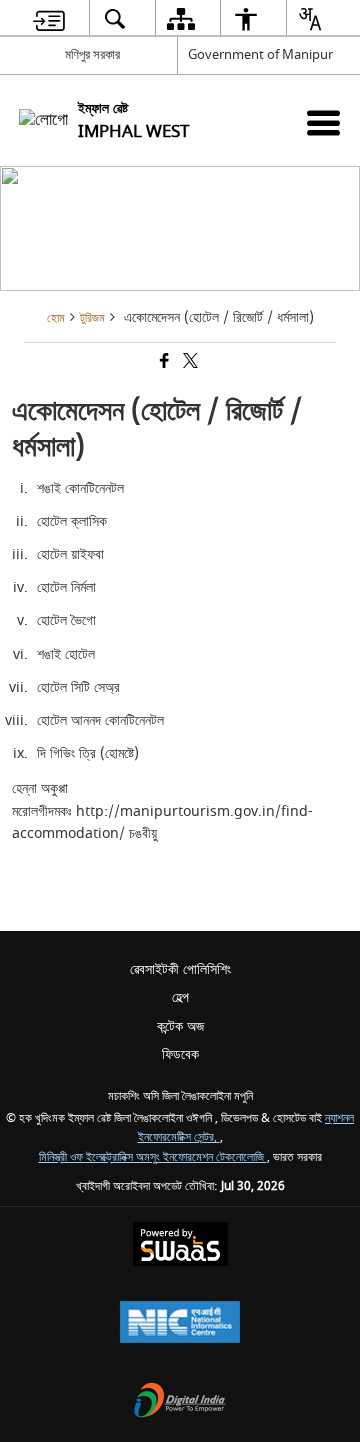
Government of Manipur (260, 54)
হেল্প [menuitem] (180, 997)
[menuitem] (49, 18)
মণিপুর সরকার (92, 54)
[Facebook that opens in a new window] (163, 363)
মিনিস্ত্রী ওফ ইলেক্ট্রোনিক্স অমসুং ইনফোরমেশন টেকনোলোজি (153, 1157)
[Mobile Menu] (323, 122)
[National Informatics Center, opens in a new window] (180, 1324)
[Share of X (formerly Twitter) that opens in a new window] (189, 363)
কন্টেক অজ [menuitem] (180, 1026)
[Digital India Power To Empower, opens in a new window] (180, 1402)
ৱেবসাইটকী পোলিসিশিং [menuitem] (180, 969)
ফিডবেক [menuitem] (180, 1054)
